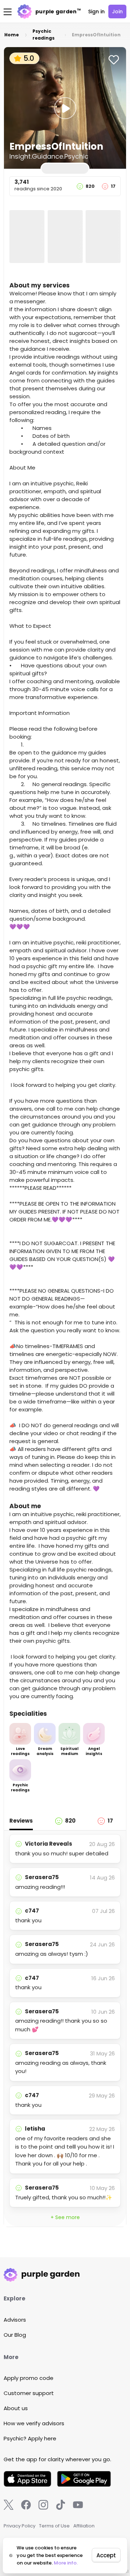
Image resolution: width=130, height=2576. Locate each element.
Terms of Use (54, 2526)
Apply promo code (29, 2378)
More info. (66, 2563)
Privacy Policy (19, 2526)
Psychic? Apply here (30, 2438)
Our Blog (15, 2335)
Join (117, 12)
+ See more (65, 2217)
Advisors (15, 2320)
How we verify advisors (34, 2423)
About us (16, 2408)
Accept (106, 2555)
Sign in (96, 12)
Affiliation (84, 2526)
